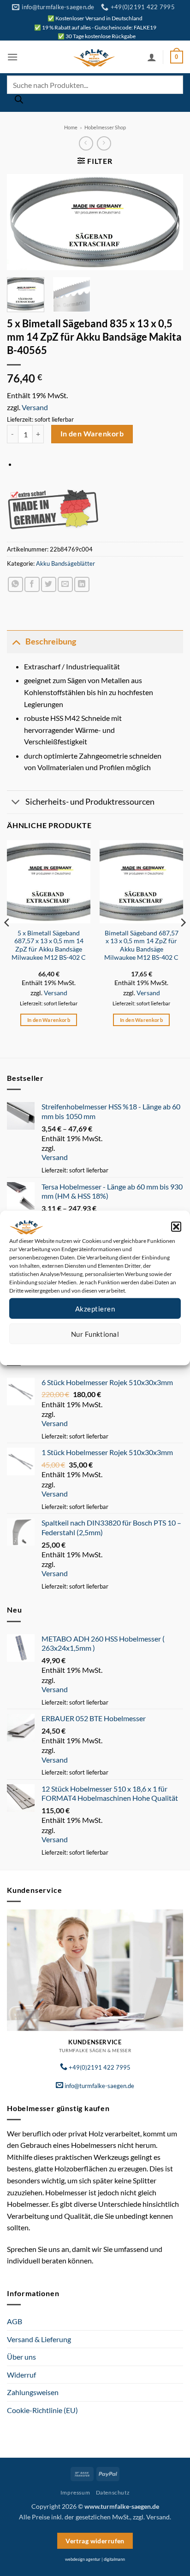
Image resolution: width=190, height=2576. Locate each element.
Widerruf (21, 2375)
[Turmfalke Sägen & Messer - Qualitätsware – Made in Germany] (94, 57)
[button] (176, 1227)
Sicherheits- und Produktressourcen (90, 802)
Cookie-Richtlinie (62, 1351)
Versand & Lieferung (39, 2339)
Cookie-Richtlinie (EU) (42, 2410)
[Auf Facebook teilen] (32, 584)
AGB (15, 2321)
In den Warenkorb (92, 434)
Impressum (136, 1351)
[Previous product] (104, 143)
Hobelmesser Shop (105, 127)
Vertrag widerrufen (95, 2541)
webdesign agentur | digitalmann (95, 2559)
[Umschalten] (16, 641)
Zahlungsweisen (33, 2392)
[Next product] (86, 143)
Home (71, 127)
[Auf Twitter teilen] (49, 584)
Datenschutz (103, 1351)
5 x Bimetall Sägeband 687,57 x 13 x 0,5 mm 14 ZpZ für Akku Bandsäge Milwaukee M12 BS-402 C (49, 945)
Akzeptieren (95, 1308)
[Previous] (22, 222)
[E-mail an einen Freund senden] (65, 584)
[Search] (19, 102)
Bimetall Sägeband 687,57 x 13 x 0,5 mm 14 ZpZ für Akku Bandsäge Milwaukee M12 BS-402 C (141, 945)
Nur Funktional (95, 1334)
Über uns (21, 2357)
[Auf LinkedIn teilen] (82, 584)
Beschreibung (51, 641)
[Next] (168, 222)
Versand (35, 407)
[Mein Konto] (152, 57)
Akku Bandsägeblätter (65, 563)
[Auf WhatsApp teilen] (15, 584)
